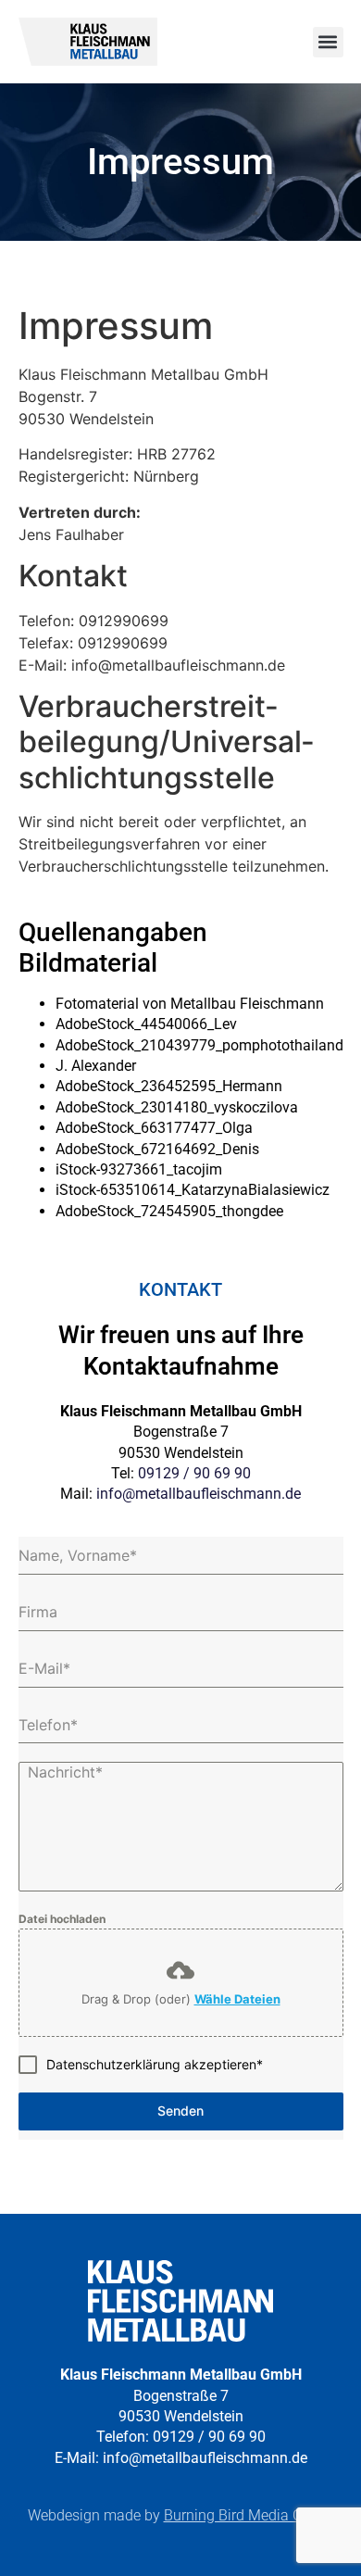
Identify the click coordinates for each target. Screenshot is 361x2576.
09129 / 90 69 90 (194, 1473)
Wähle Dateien (237, 1999)
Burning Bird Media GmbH (249, 2515)
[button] (328, 42)
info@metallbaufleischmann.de (199, 1494)
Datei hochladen (62, 1919)
